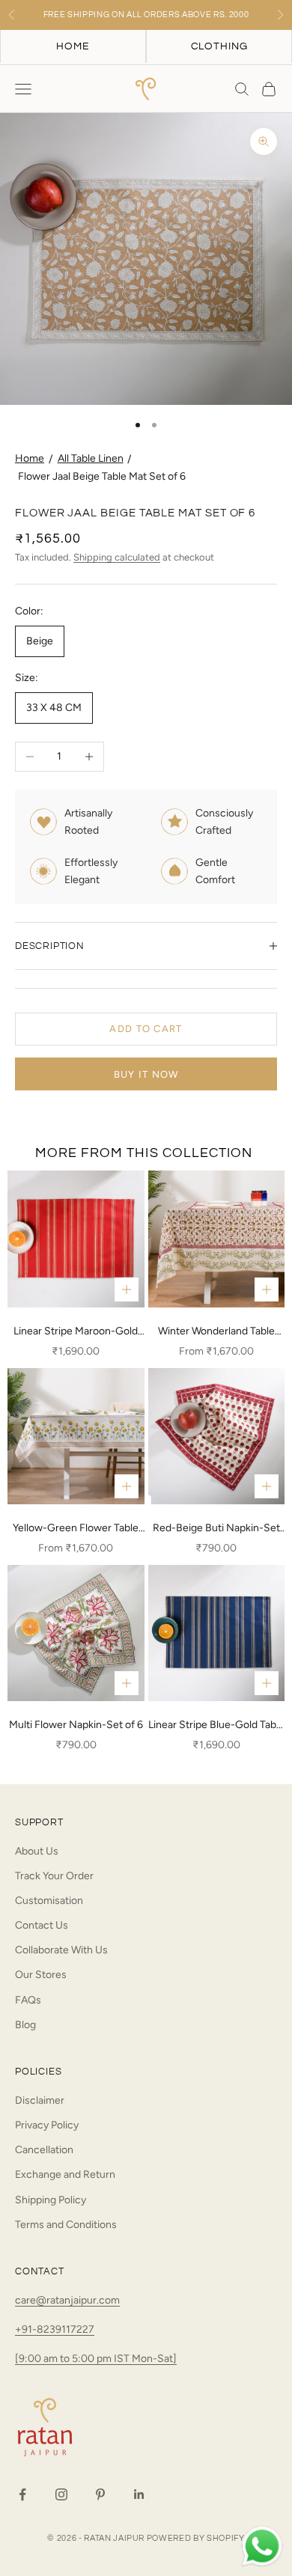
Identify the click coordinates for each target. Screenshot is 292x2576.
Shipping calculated (117, 557)
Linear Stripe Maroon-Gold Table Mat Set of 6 (76, 1332)
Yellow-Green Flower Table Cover (76, 1529)
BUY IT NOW (146, 1074)
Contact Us (42, 1925)
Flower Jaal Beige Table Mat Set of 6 (102, 476)
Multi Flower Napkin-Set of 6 (76, 1725)
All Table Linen (91, 458)
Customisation (49, 1901)
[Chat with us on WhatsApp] (262, 2547)
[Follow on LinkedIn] (139, 2494)
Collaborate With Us (61, 1950)
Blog (25, 2025)
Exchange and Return (65, 2174)
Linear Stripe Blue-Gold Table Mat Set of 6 (216, 1726)
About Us (37, 1851)
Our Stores (41, 1975)
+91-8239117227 (55, 2329)
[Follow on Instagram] (61, 2494)
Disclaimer (40, 2100)
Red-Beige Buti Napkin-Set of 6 (216, 1529)
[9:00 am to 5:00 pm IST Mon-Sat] (96, 2359)
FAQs (28, 2000)
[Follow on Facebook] (22, 2494)
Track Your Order (54, 1876)
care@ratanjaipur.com (67, 2300)
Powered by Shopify (196, 2538)
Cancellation (44, 2150)
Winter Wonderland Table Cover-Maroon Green (216, 1332)
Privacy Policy (47, 2125)
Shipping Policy (51, 2200)
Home (30, 458)
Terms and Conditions (66, 2225)
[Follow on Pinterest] (100, 2494)
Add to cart (146, 1029)
